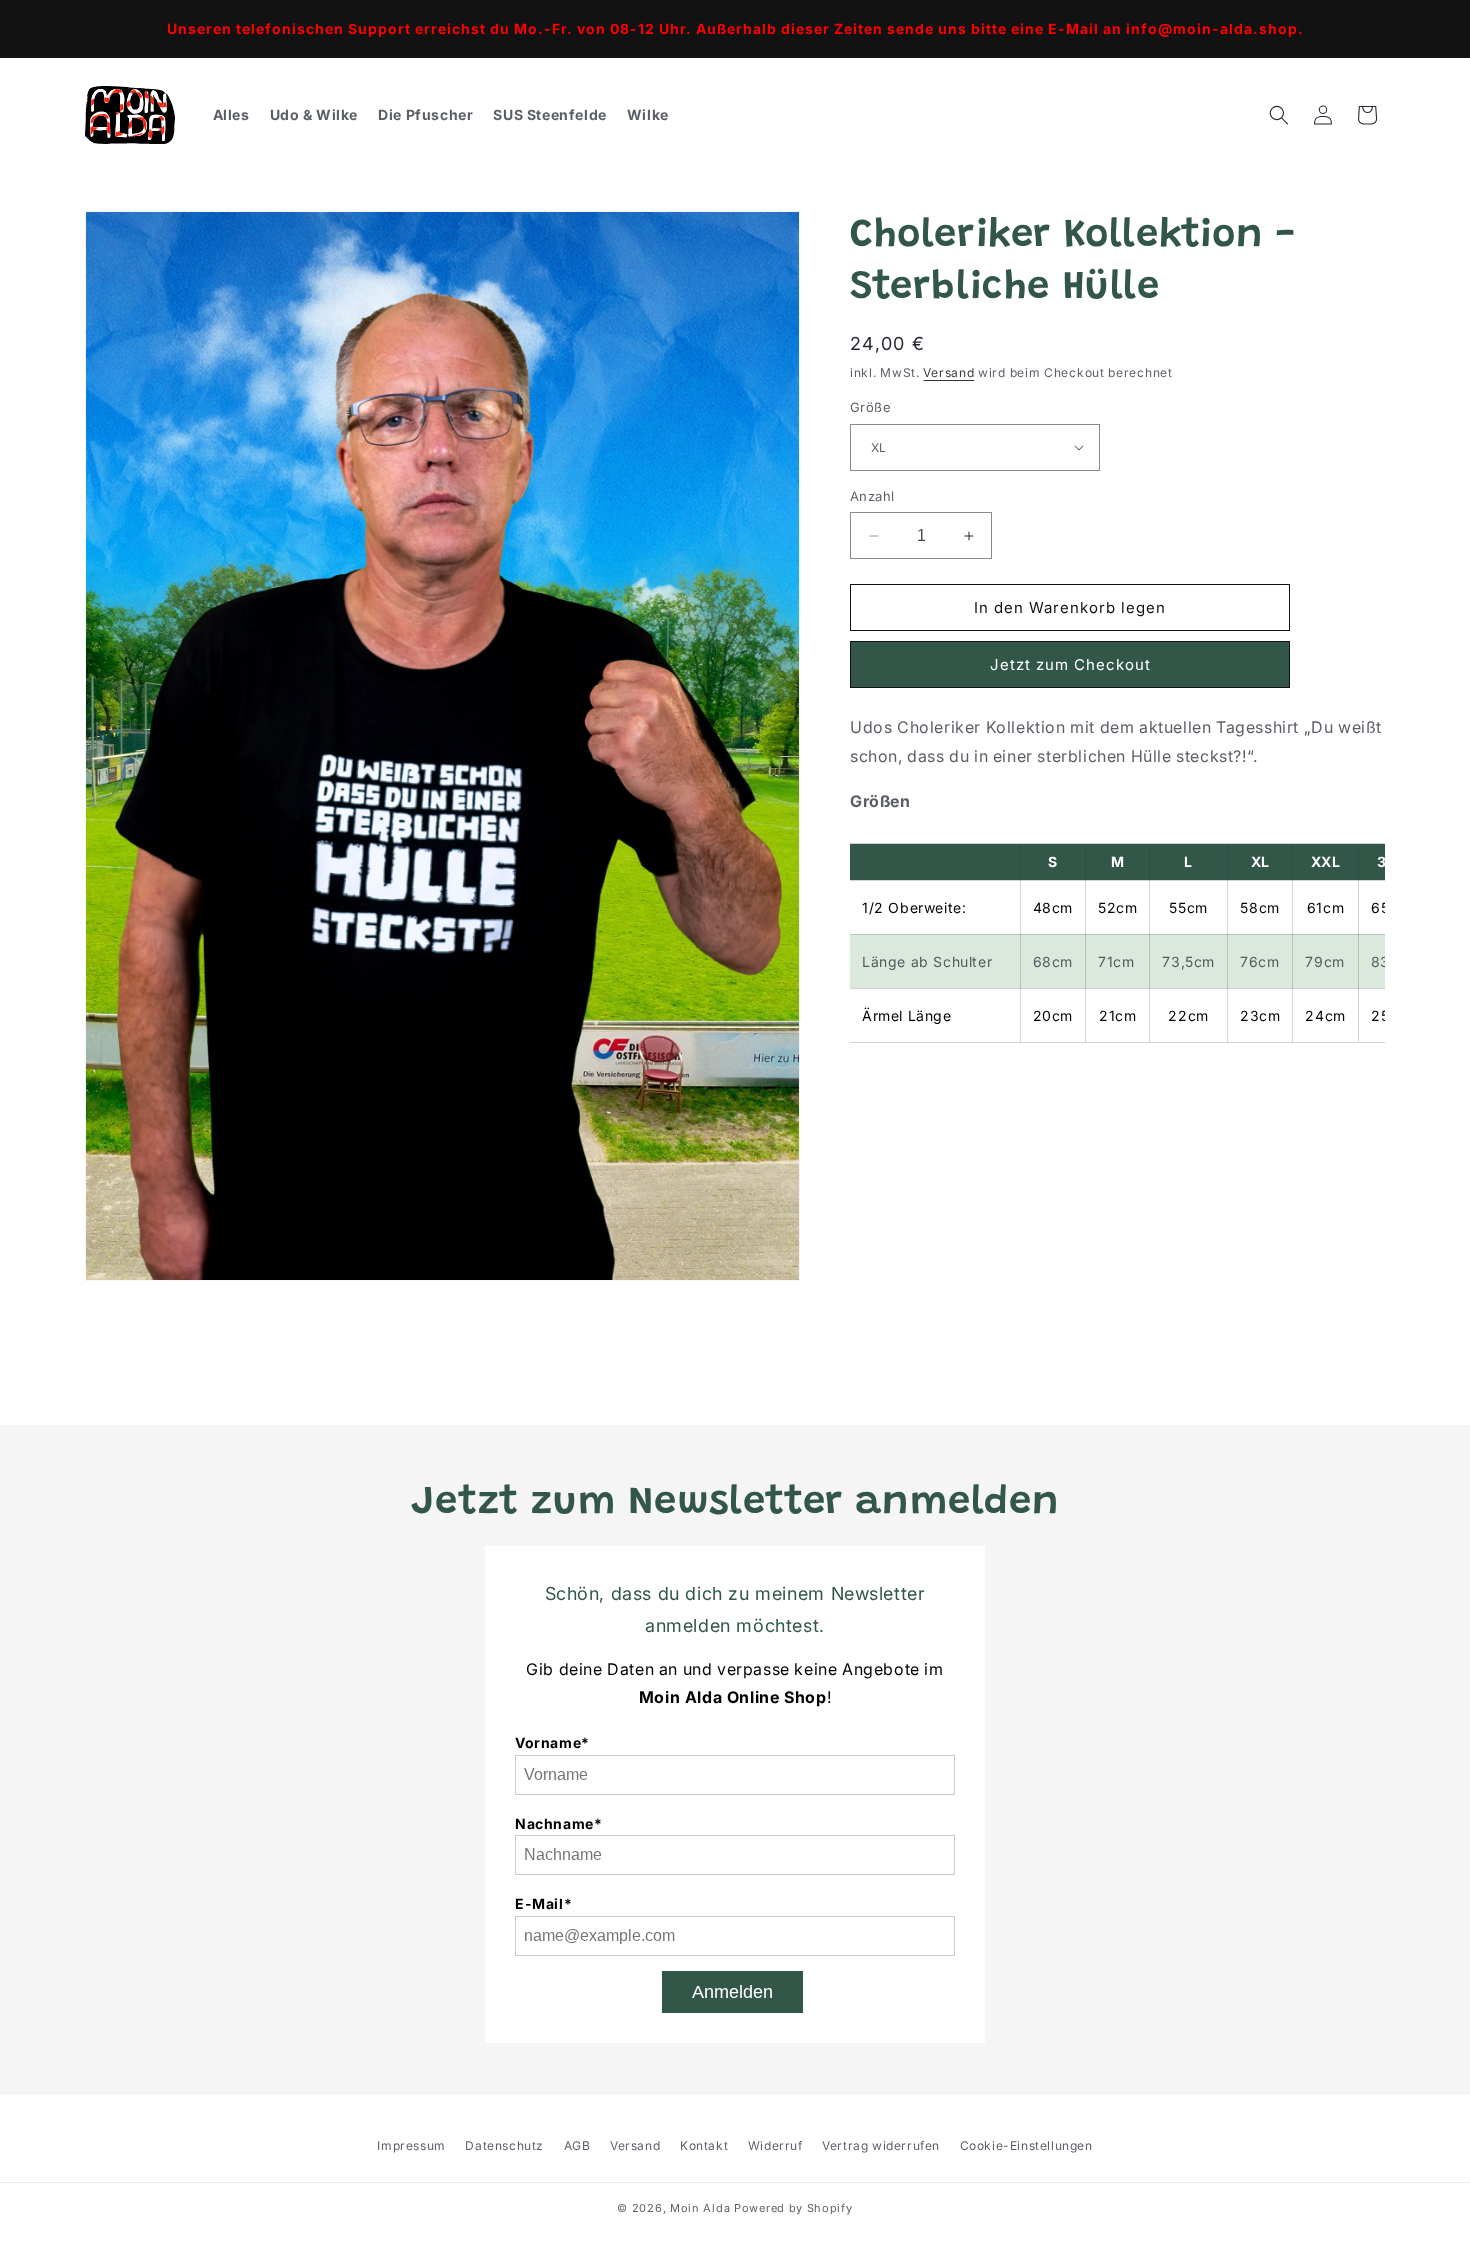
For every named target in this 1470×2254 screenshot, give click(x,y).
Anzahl (872, 496)
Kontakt (704, 2145)
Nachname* (558, 1823)
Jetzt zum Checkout (1070, 664)
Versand (948, 372)
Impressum (411, 2145)
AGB (577, 2145)
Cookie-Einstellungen (1026, 2145)
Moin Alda (700, 2208)
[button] (1279, 115)
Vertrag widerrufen (881, 2145)
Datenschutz (504, 2145)
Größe (870, 407)
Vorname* (552, 1742)
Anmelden (732, 1992)
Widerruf (775, 2145)
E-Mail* (543, 1903)
